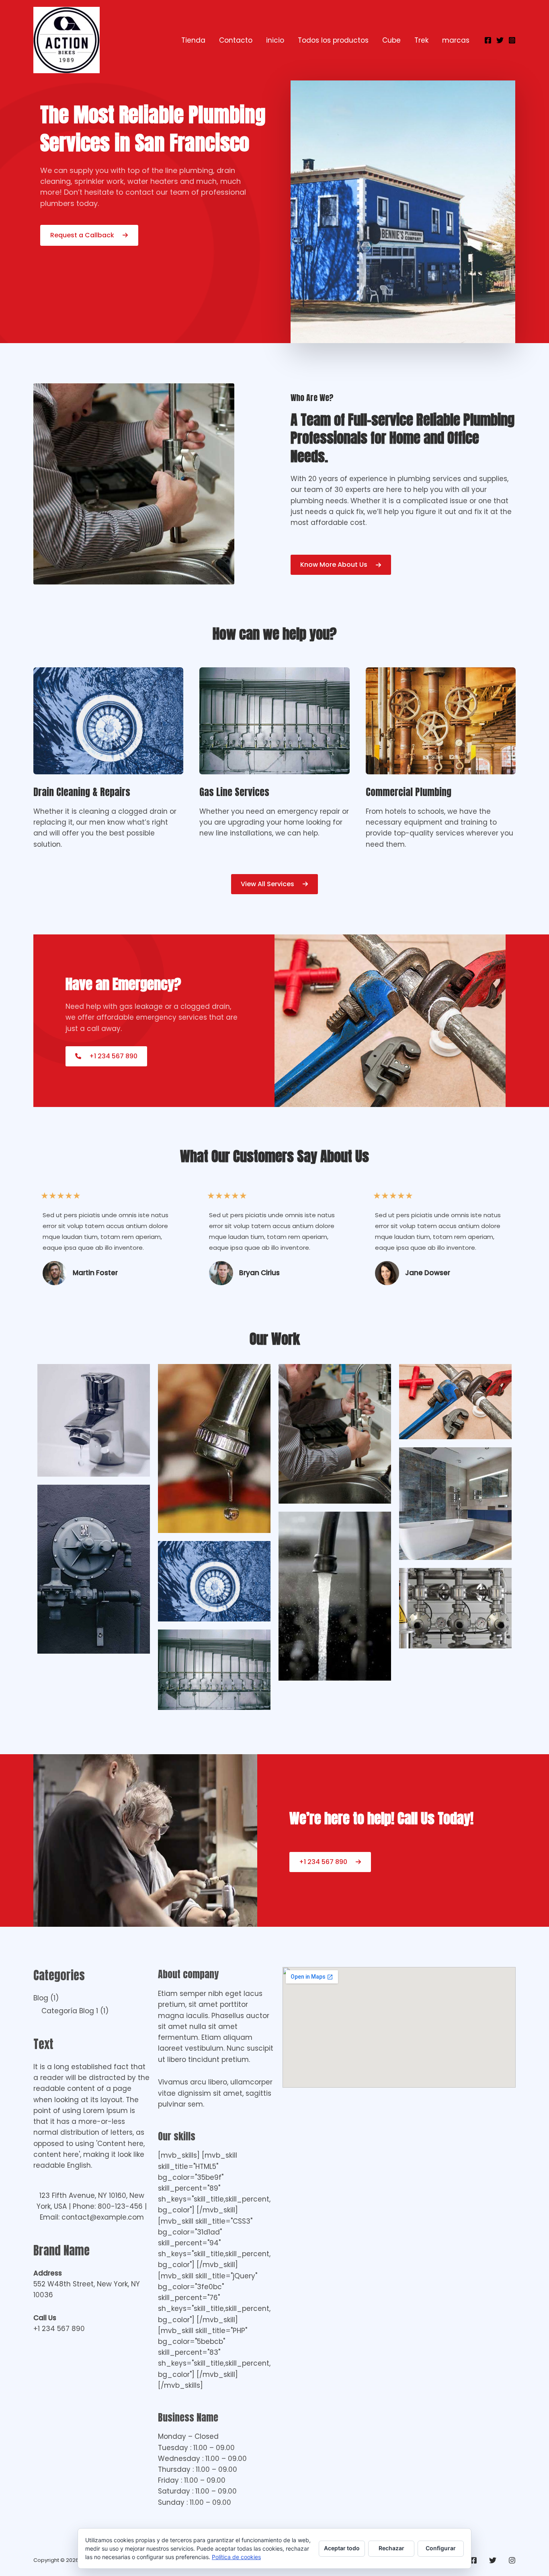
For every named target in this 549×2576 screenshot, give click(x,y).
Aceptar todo (342, 2548)
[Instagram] (512, 40)
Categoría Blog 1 (70, 2011)
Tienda (193, 40)
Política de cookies (236, 2557)
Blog (41, 1998)
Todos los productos (333, 40)
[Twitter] (500, 40)
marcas (456, 40)
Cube (391, 40)
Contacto (236, 40)
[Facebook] (488, 40)
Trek (421, 40)
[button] (274, 884)
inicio (275, 40)
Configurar (441, 2548)
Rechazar (391, 2548)
